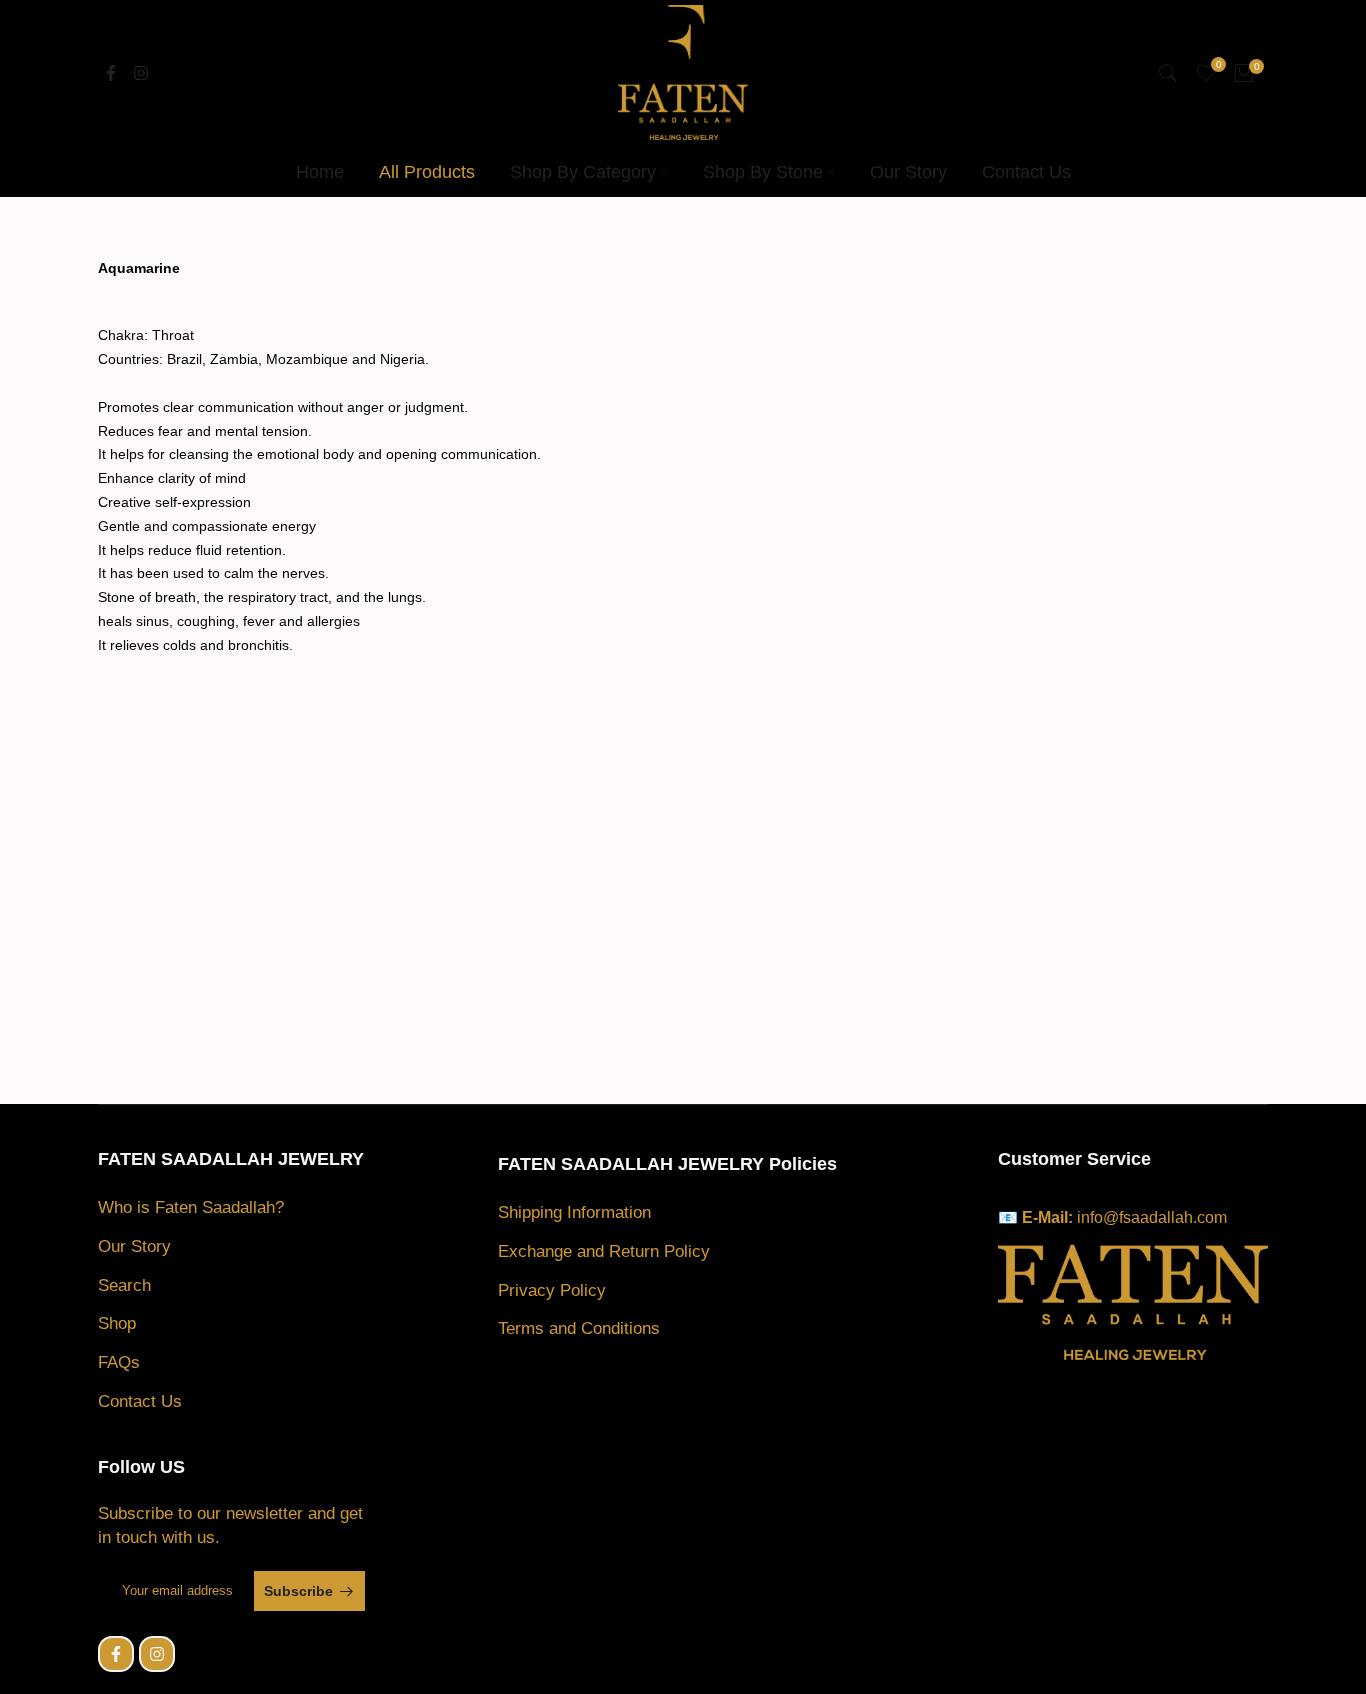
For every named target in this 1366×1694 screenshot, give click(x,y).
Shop (117, 1323)
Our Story (908, 172)
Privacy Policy (552, 1290)
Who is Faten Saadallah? (191, 1207)
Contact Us (1026, 172)
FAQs (119, 1362)
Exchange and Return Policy (604, 1251)
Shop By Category (583, 172)
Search (124, 1285)
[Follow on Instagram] (141, 73)
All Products (427, 172)
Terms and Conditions (579, 1328)
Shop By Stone (763, 172)
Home (320, 172)
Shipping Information (574, 1212)
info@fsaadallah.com (1152, 1217)
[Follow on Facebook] (111, 73)
